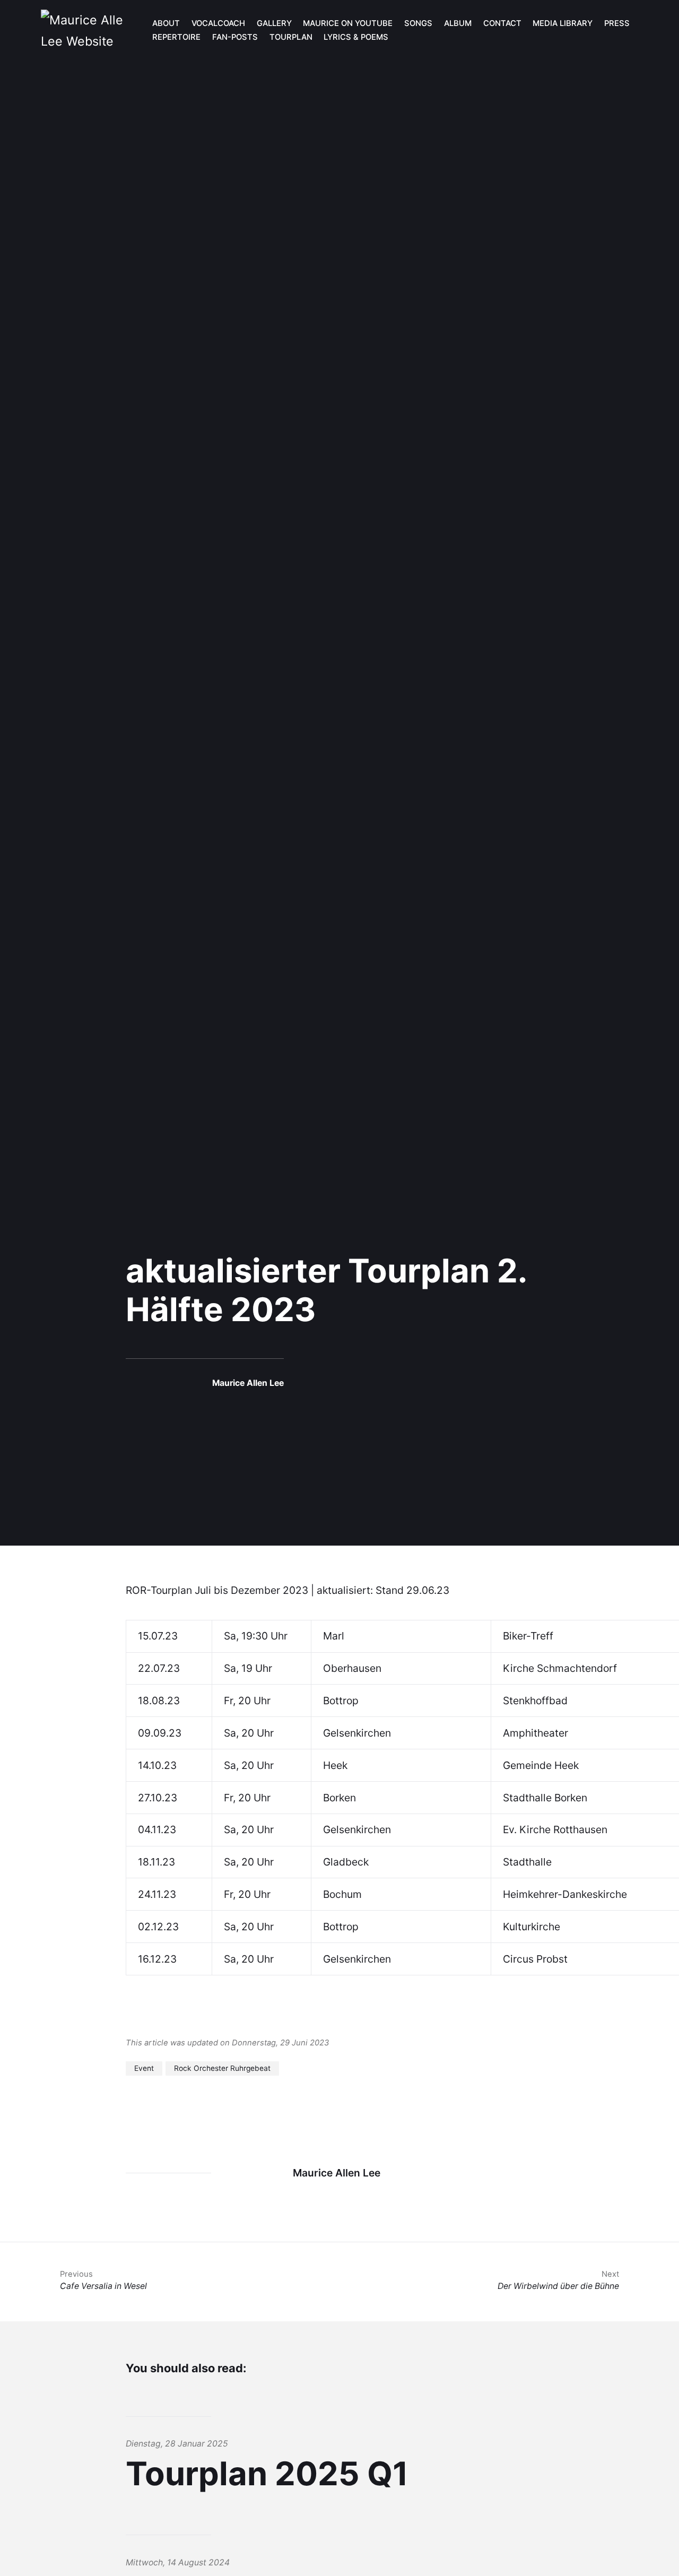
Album (458, 23)
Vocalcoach (218, 23)
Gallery (274, 23)
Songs (418, 23)
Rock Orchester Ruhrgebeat (222, 2068)
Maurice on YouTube (348, 23)
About (166, 23)
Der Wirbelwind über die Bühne (558, 2280)
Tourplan (291, 37)
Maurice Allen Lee (248, 1383)
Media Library (563, 23)
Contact (502, 23)
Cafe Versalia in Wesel (103, 2280)
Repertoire (176, 37)
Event (144, 2068)
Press (617, 23)
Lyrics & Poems (356, 37)
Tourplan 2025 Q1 (267, 2474)
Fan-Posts (235, 37)
